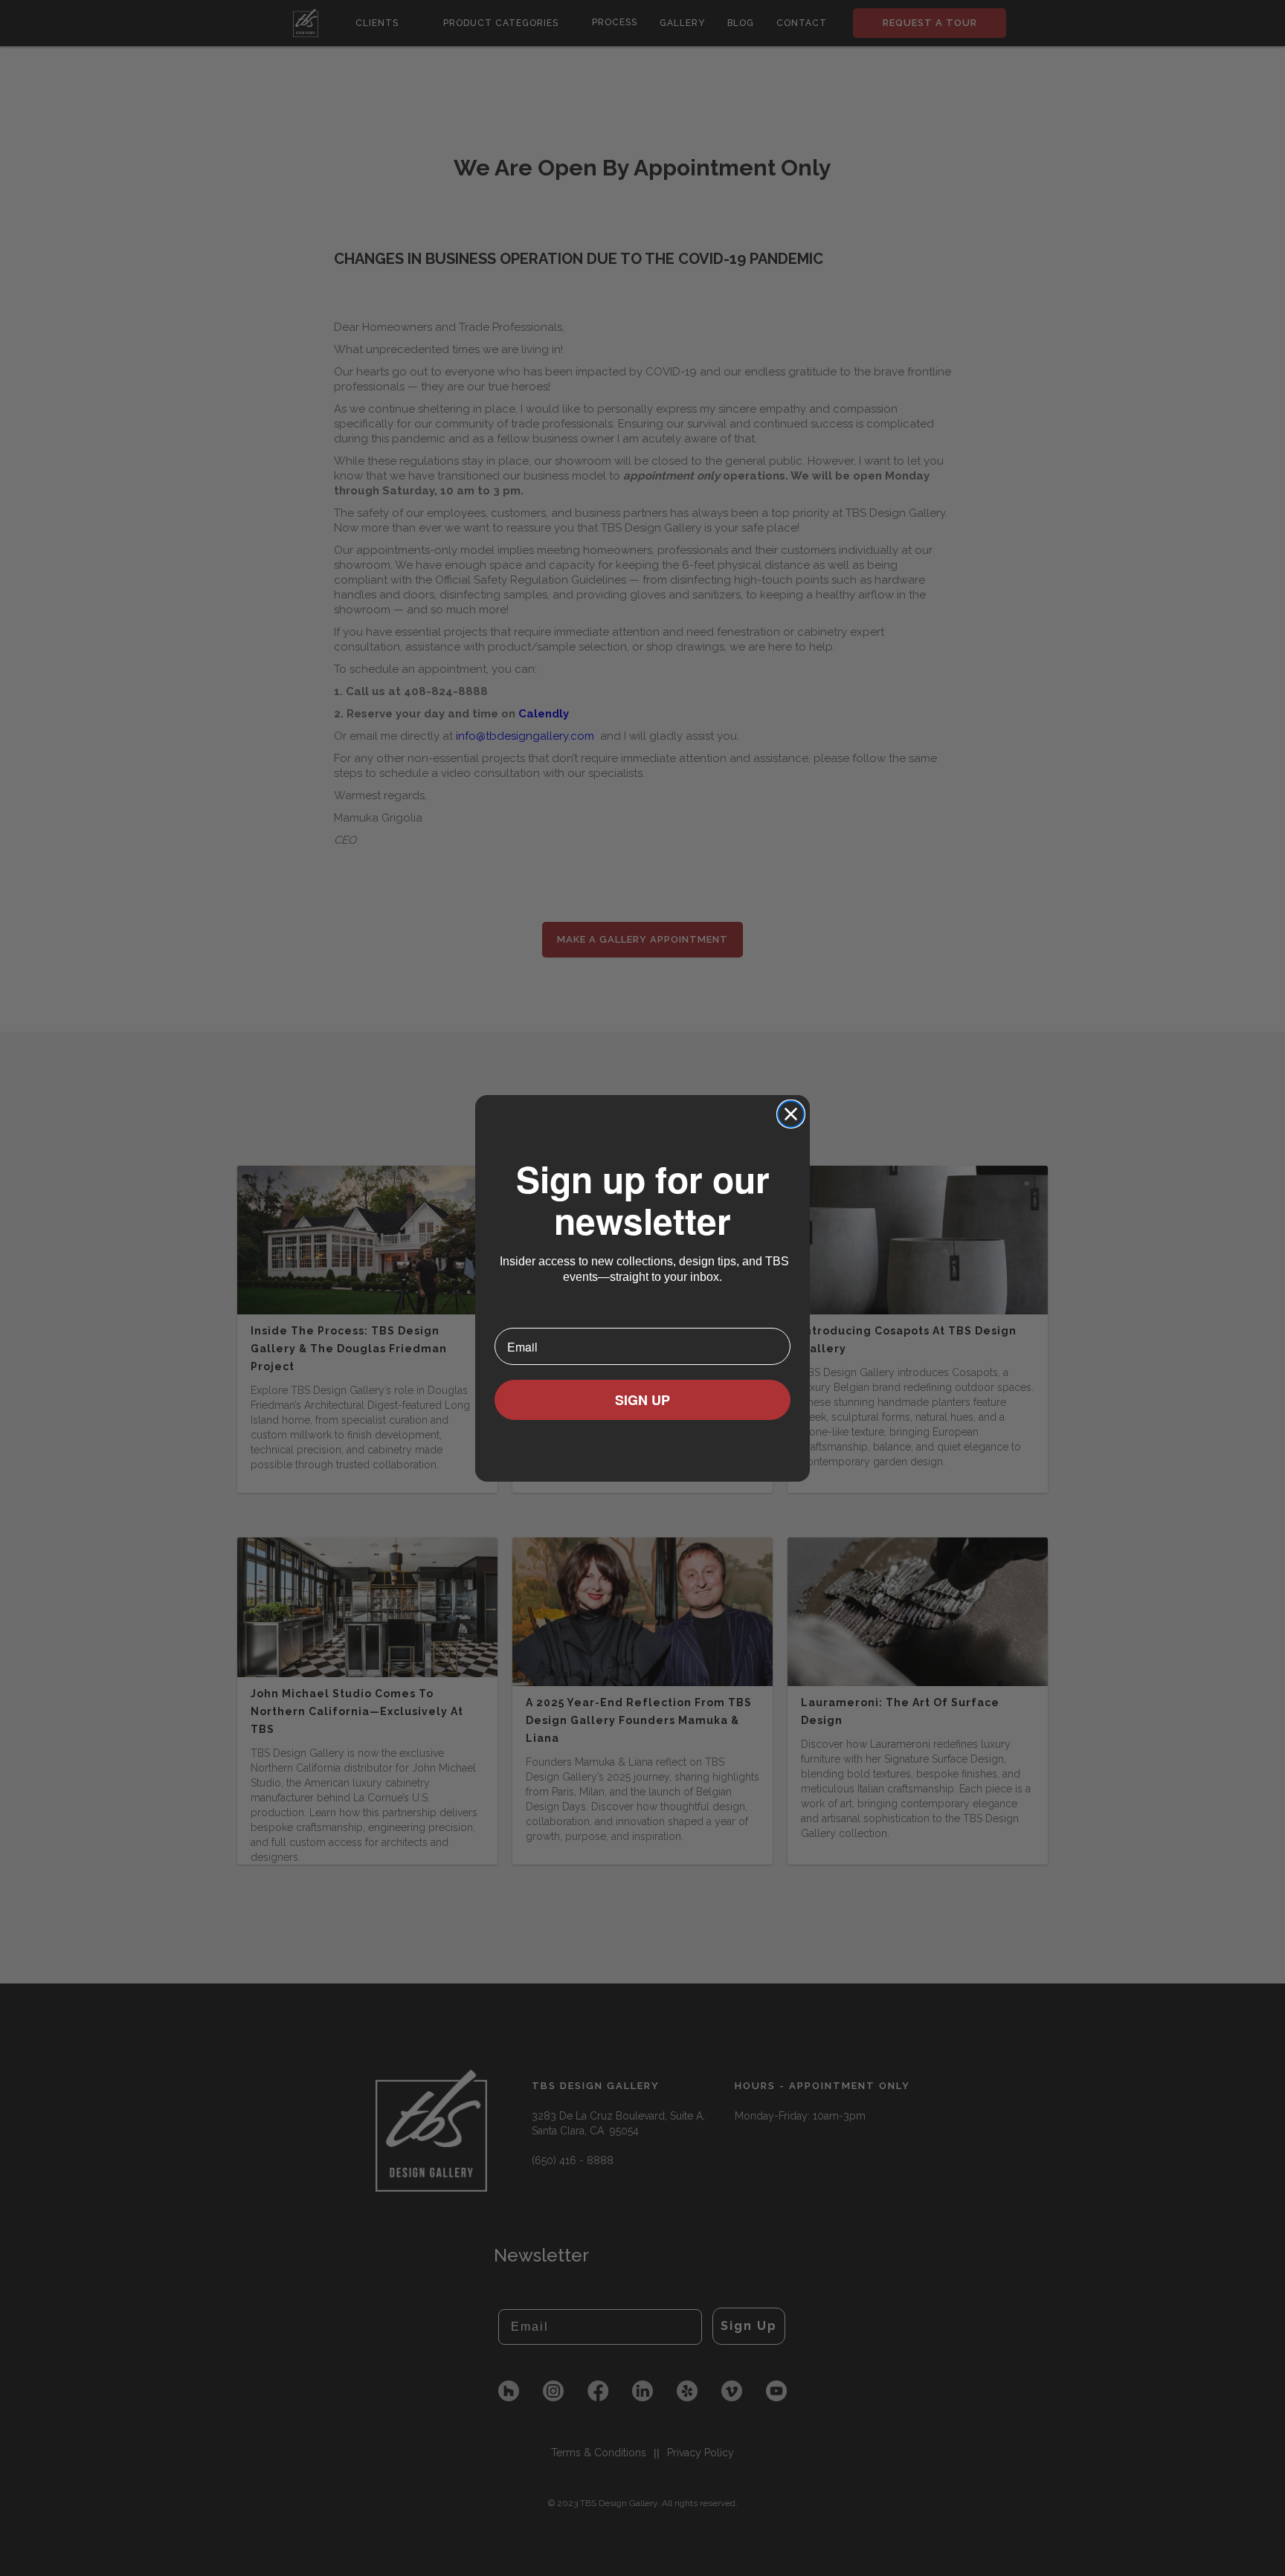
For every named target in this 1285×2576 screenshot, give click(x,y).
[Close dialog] (791, 1114)
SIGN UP (642, 1400)
